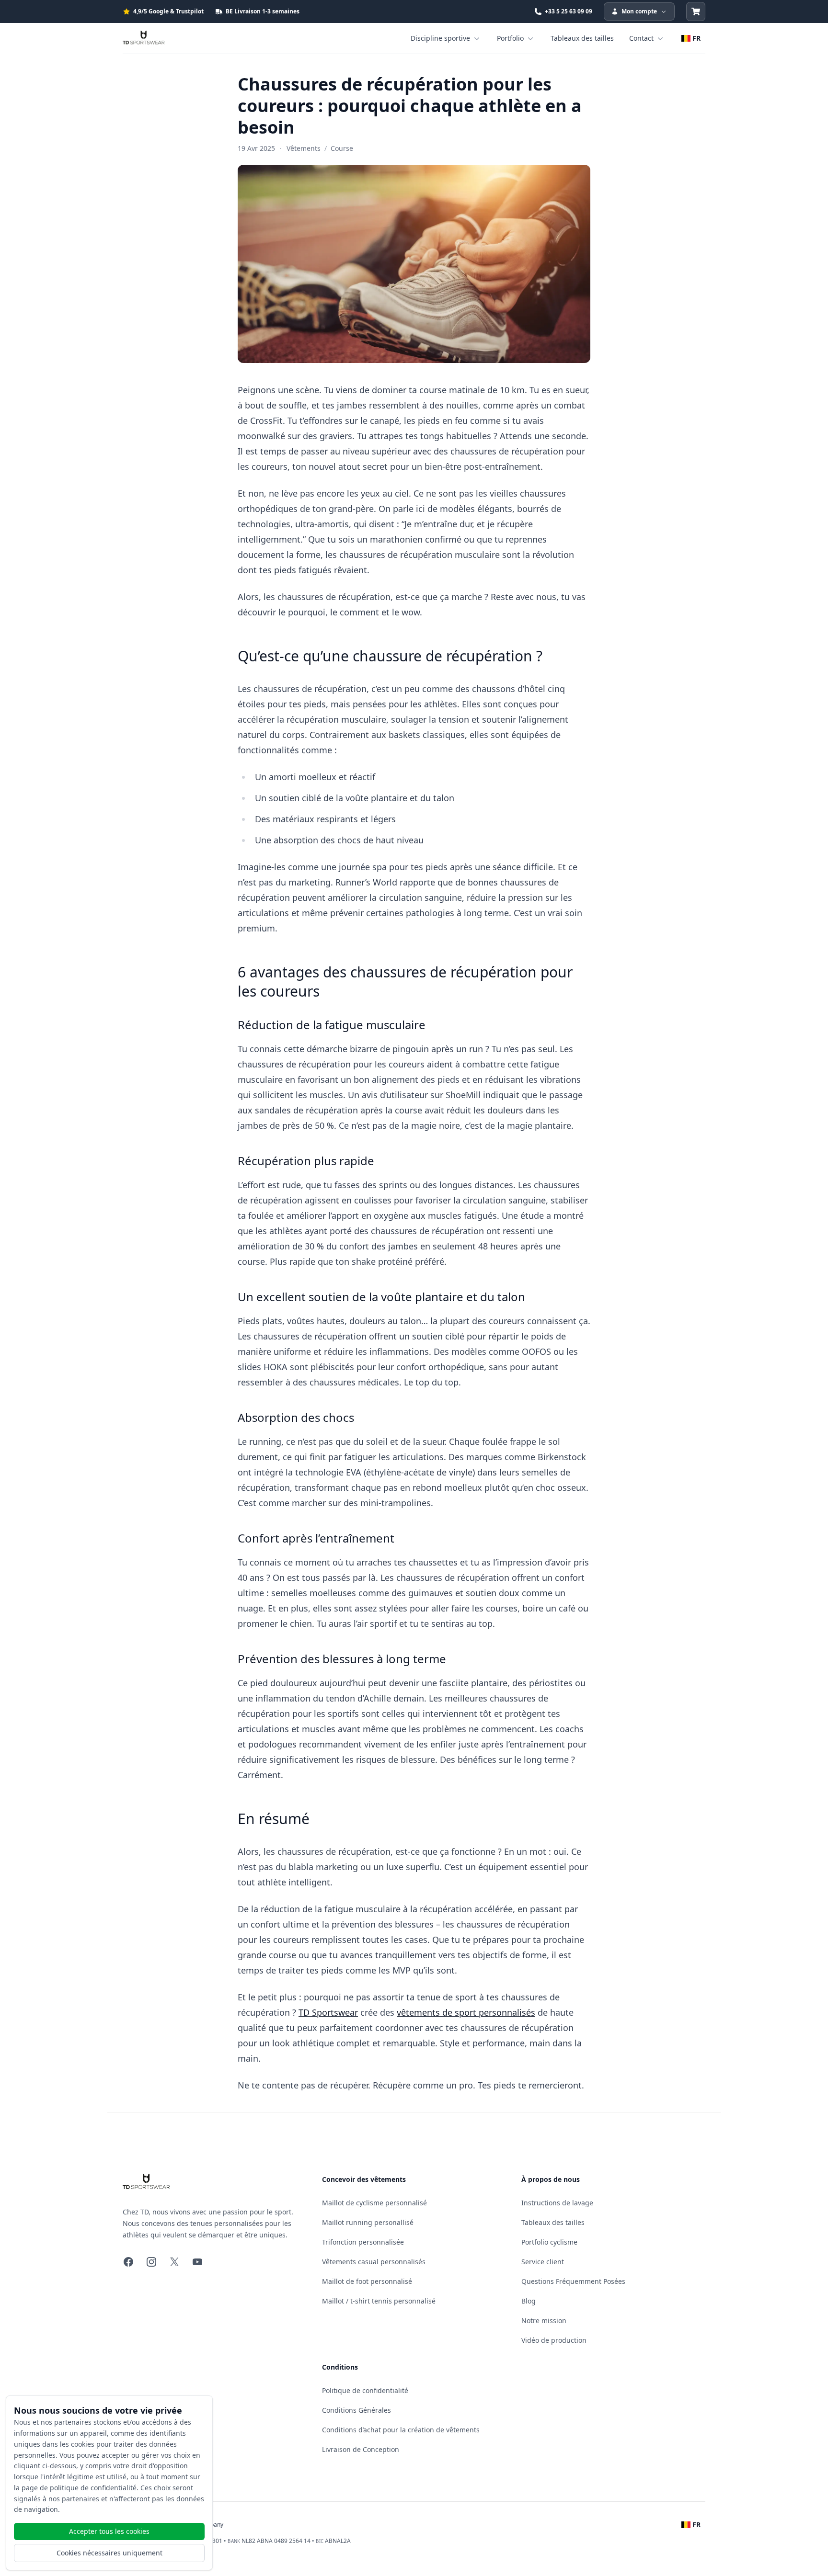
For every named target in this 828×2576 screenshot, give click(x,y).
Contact (641, 38)
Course (342, 148)
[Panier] (696, 11)
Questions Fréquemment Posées (573, 2281)
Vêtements (304, 148)
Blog (529, 2301)
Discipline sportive (440, 38)
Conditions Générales (356, 2410)
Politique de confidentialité (365, 2390)
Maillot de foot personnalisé (367, 2281)
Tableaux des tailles (582, 38)
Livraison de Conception (361, 2449)
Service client (543, 2262)
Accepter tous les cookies (109, 2531)
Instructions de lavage (557, 2203)
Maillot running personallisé (368, 2222)
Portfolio (510, 38)
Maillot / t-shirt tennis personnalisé (379, 2301)
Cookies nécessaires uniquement (109, 2553)
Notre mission (544, 2321)
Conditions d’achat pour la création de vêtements (401, 2430)
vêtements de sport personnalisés (466, 2012)
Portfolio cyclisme (549, 2242)
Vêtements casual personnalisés (374, 2262)
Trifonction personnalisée (363, 2242)
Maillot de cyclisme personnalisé (374, 2203)
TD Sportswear (328, 2012)
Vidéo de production (554, 2340)
